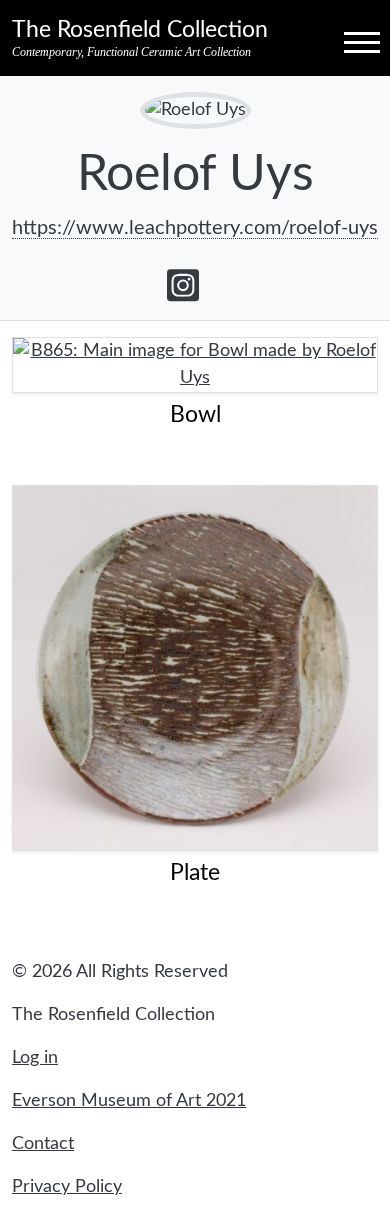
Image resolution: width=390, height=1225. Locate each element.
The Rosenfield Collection (140, 30)
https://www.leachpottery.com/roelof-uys (195, 228)
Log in (35, 1058)
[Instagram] (183, 285)
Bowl (195, 415)
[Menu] (344, 41)
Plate (195, 873)
